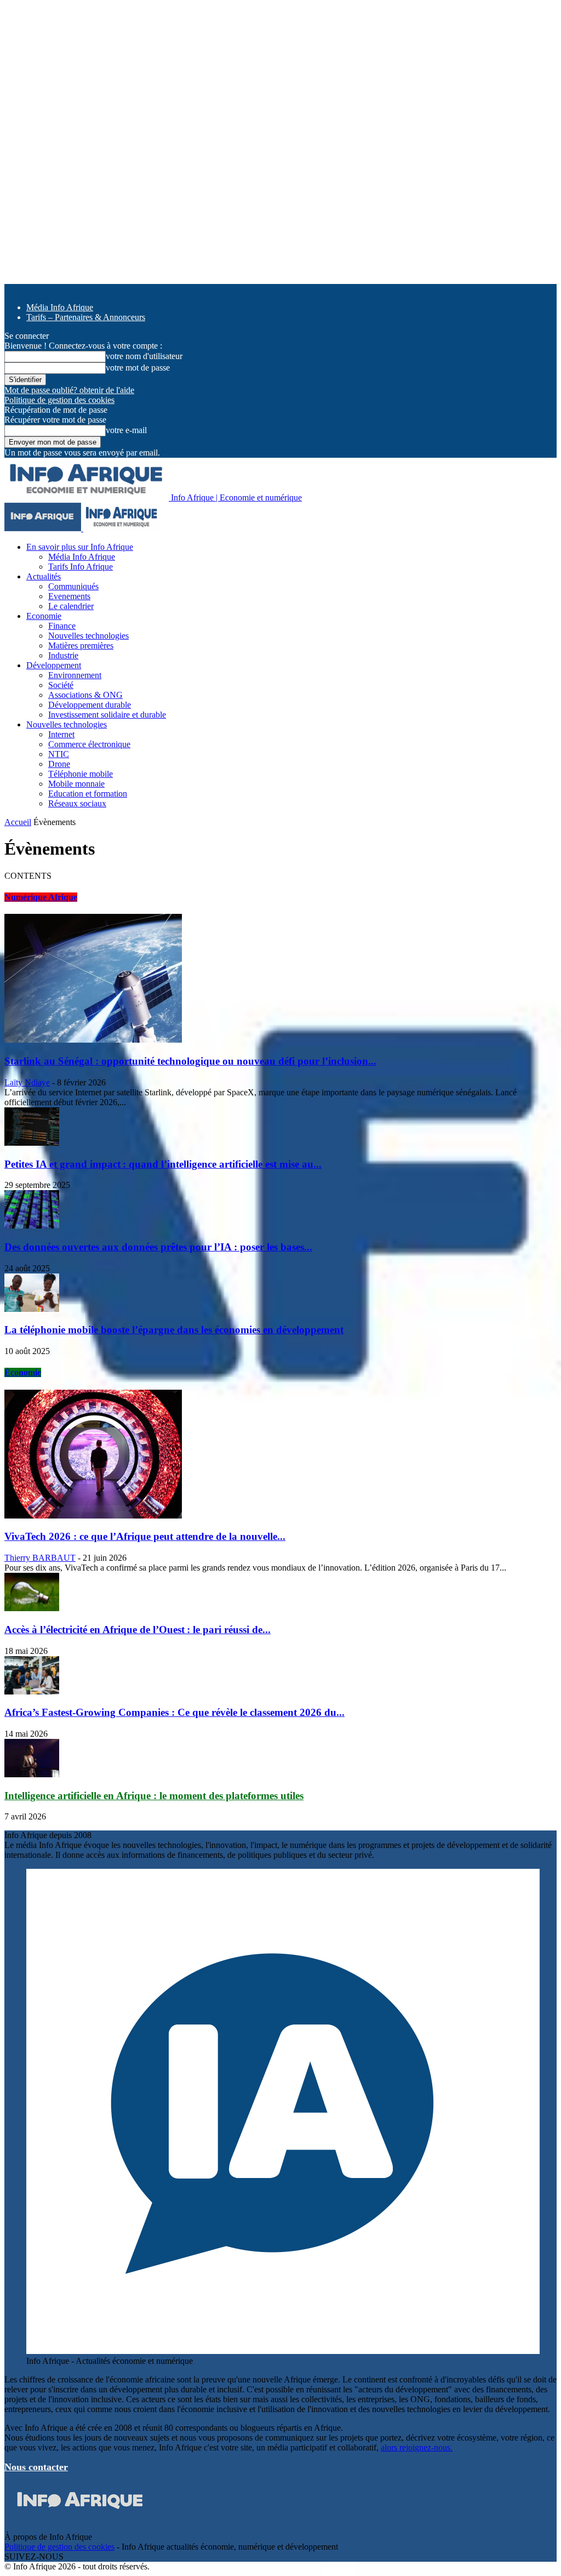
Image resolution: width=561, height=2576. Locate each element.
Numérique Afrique (41, 897)
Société (61, 685)
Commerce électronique (89, 744)
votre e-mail (126, 430)
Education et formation (88, 794)
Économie (23, 1372)
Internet (61, 734)
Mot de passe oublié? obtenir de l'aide (69, 390)
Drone (59, 764)
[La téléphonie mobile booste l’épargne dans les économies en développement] (32, 1309)
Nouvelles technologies (88, 636)
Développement (54, 665)
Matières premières (81, 646)
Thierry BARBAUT (40, 1558)
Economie (44, 616)
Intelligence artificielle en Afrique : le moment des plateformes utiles (154, 1796)
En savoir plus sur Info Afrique (80, 547)
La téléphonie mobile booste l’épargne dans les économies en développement (174, 1330)
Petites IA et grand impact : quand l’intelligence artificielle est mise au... (163, 1164)
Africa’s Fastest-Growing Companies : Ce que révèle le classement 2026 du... (174, 1712)
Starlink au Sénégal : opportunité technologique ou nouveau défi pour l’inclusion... (190, 1061)
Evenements (69, 596)
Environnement (75, 675)
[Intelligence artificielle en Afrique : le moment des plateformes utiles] (32, 1774)
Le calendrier (71, 606)
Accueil (18, 822)
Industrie (63, 655)
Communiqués (73, 586)
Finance (62, 626)
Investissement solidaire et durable (107, 715)
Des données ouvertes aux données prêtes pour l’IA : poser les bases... (158, 1247)
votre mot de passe (138, 368)
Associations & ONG (85, 695)
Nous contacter (36, 2467)
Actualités (44, 576)
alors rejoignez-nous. (417, 2447)
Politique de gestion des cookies (59, 400)
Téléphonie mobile (81, 774)
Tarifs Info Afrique (81, 567)
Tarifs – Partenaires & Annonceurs (86, 317)
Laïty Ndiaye (27, 1082)
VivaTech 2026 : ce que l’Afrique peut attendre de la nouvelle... (145, 1536)
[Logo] (44, 528)
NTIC (59, 754)
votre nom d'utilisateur (144, 356)
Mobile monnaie (76, 784)
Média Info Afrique (60, 307)
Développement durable (90, 705)
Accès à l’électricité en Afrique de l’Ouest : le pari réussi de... (138, 1630)
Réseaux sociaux (77, 803)
